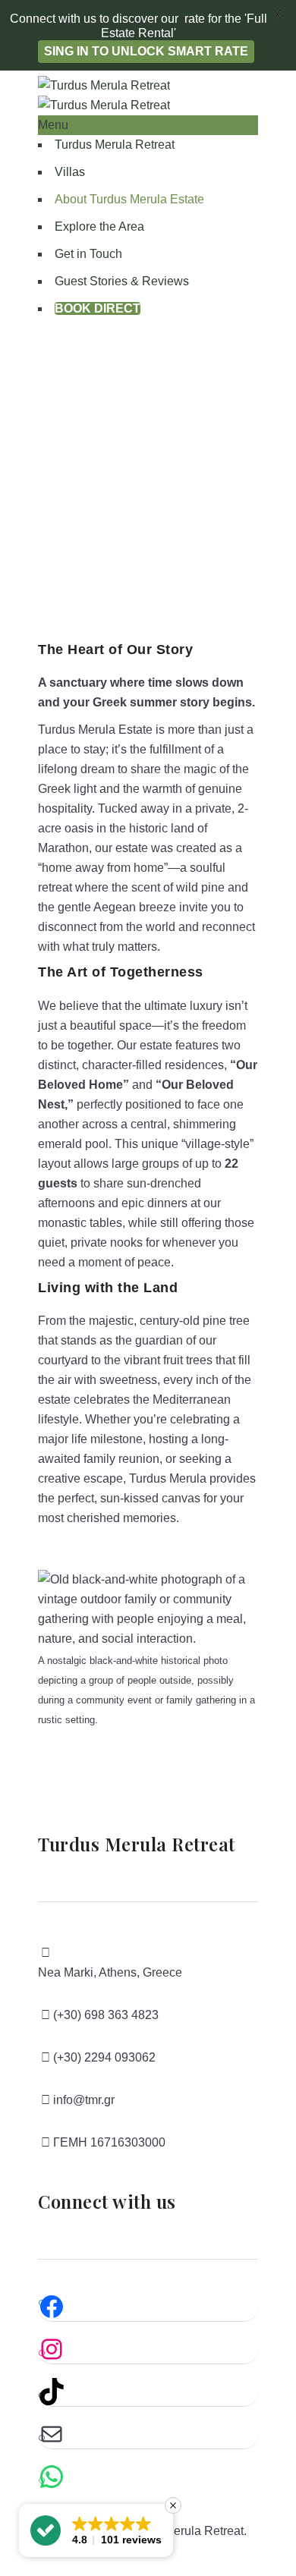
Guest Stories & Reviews (122, 281)
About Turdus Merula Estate (129, 199)
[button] (96, 2530)
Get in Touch (88, 254)
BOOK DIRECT (98, 308)
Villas (70, 172)
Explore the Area (99, 226)
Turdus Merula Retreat (115, 145)
